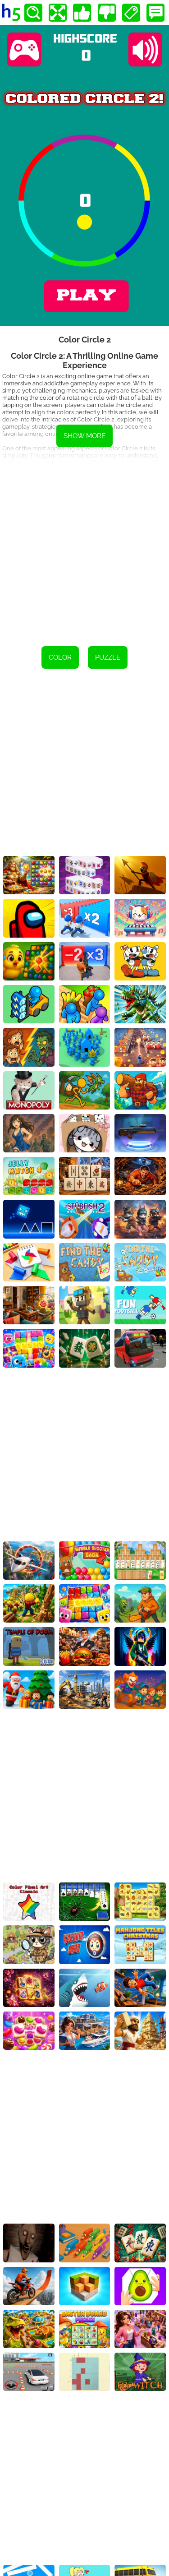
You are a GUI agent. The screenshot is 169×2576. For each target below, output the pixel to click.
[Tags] (131, 13)
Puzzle (108, 657)
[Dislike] (107, 13)
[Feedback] (155, 13)
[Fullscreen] (58, 13)
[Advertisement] (84, 548)
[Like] (82, 13)
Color (60, 657)
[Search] (33, 13)
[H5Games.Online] (11, 13)
